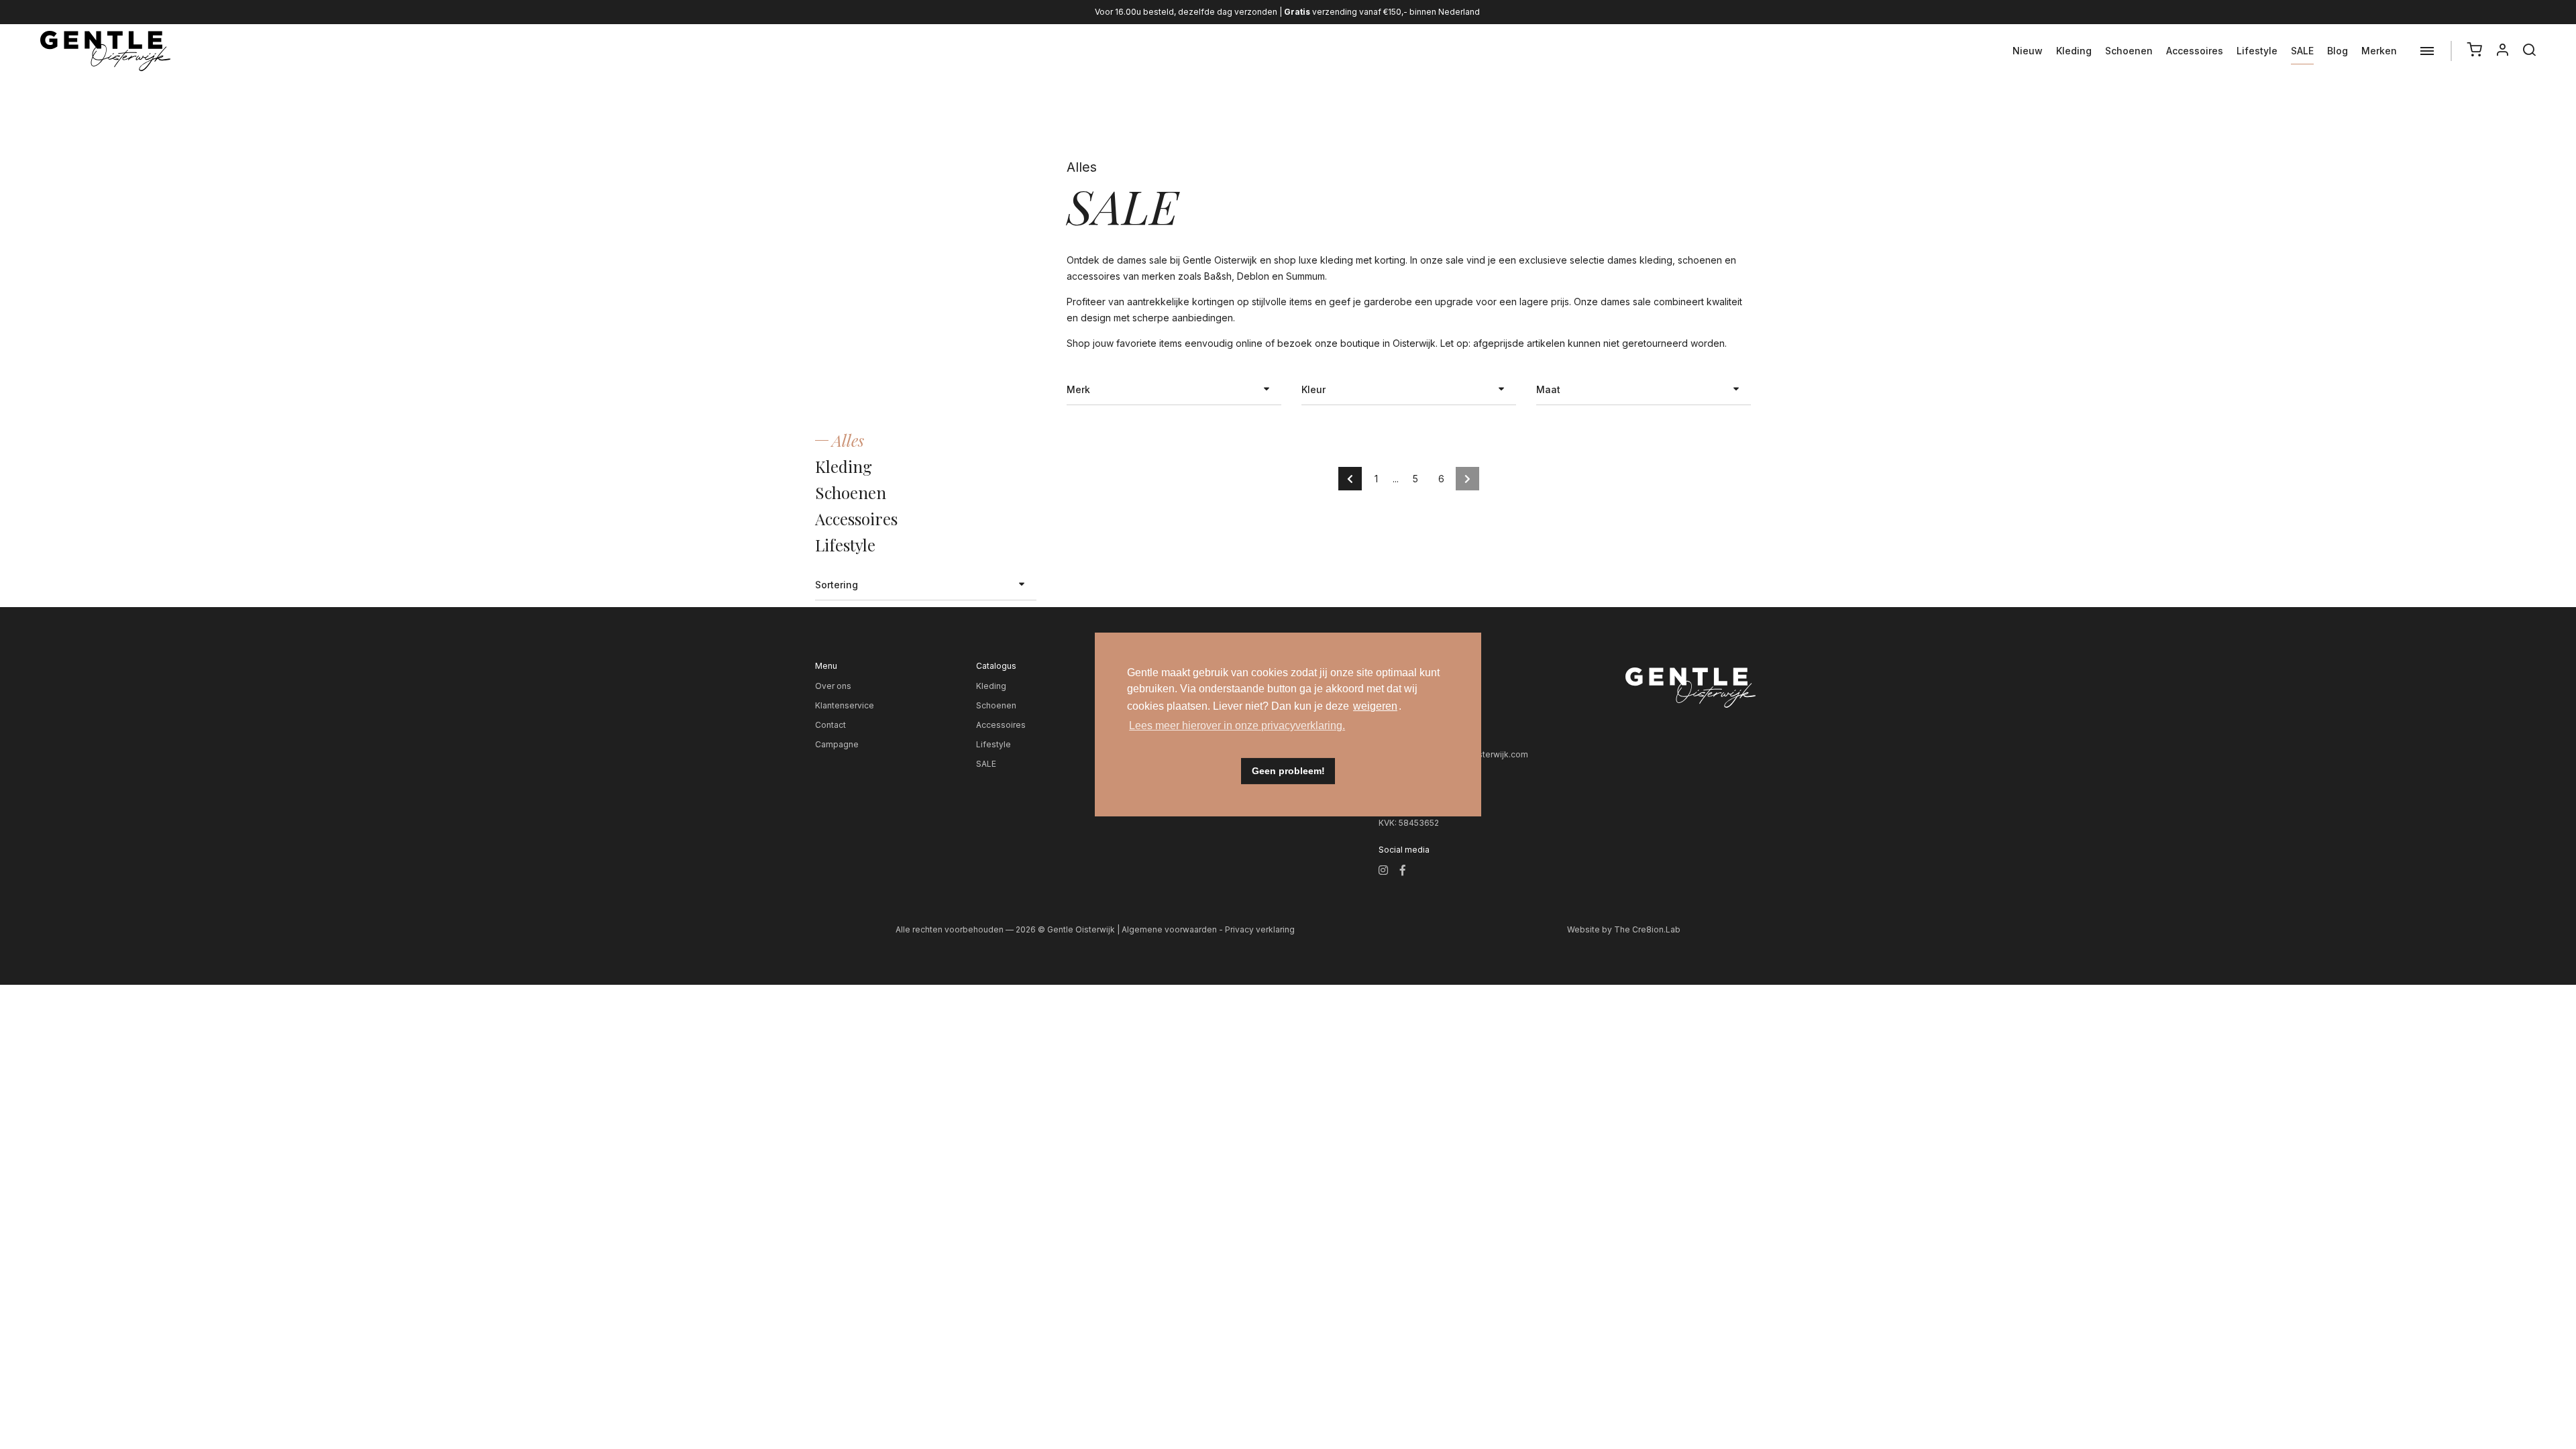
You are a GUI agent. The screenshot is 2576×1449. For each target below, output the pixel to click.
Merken (2379, 51)
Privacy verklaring (1260, 929)
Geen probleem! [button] (1288, 771)
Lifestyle (2257, 51)
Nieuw (2028, 51)
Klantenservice (845, 705)
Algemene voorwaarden (1169, 929)
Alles (848, 440)
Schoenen (2129, 51)
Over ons (833, 686)
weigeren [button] (1375, 706)
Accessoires (2195, 51)
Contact (830, 725)
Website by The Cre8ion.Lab (1624, 929)
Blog (2338, 51)
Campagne (837, 744)
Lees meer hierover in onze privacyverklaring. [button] (1237, 726)
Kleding (2074, 51)
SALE (2302, 51)
